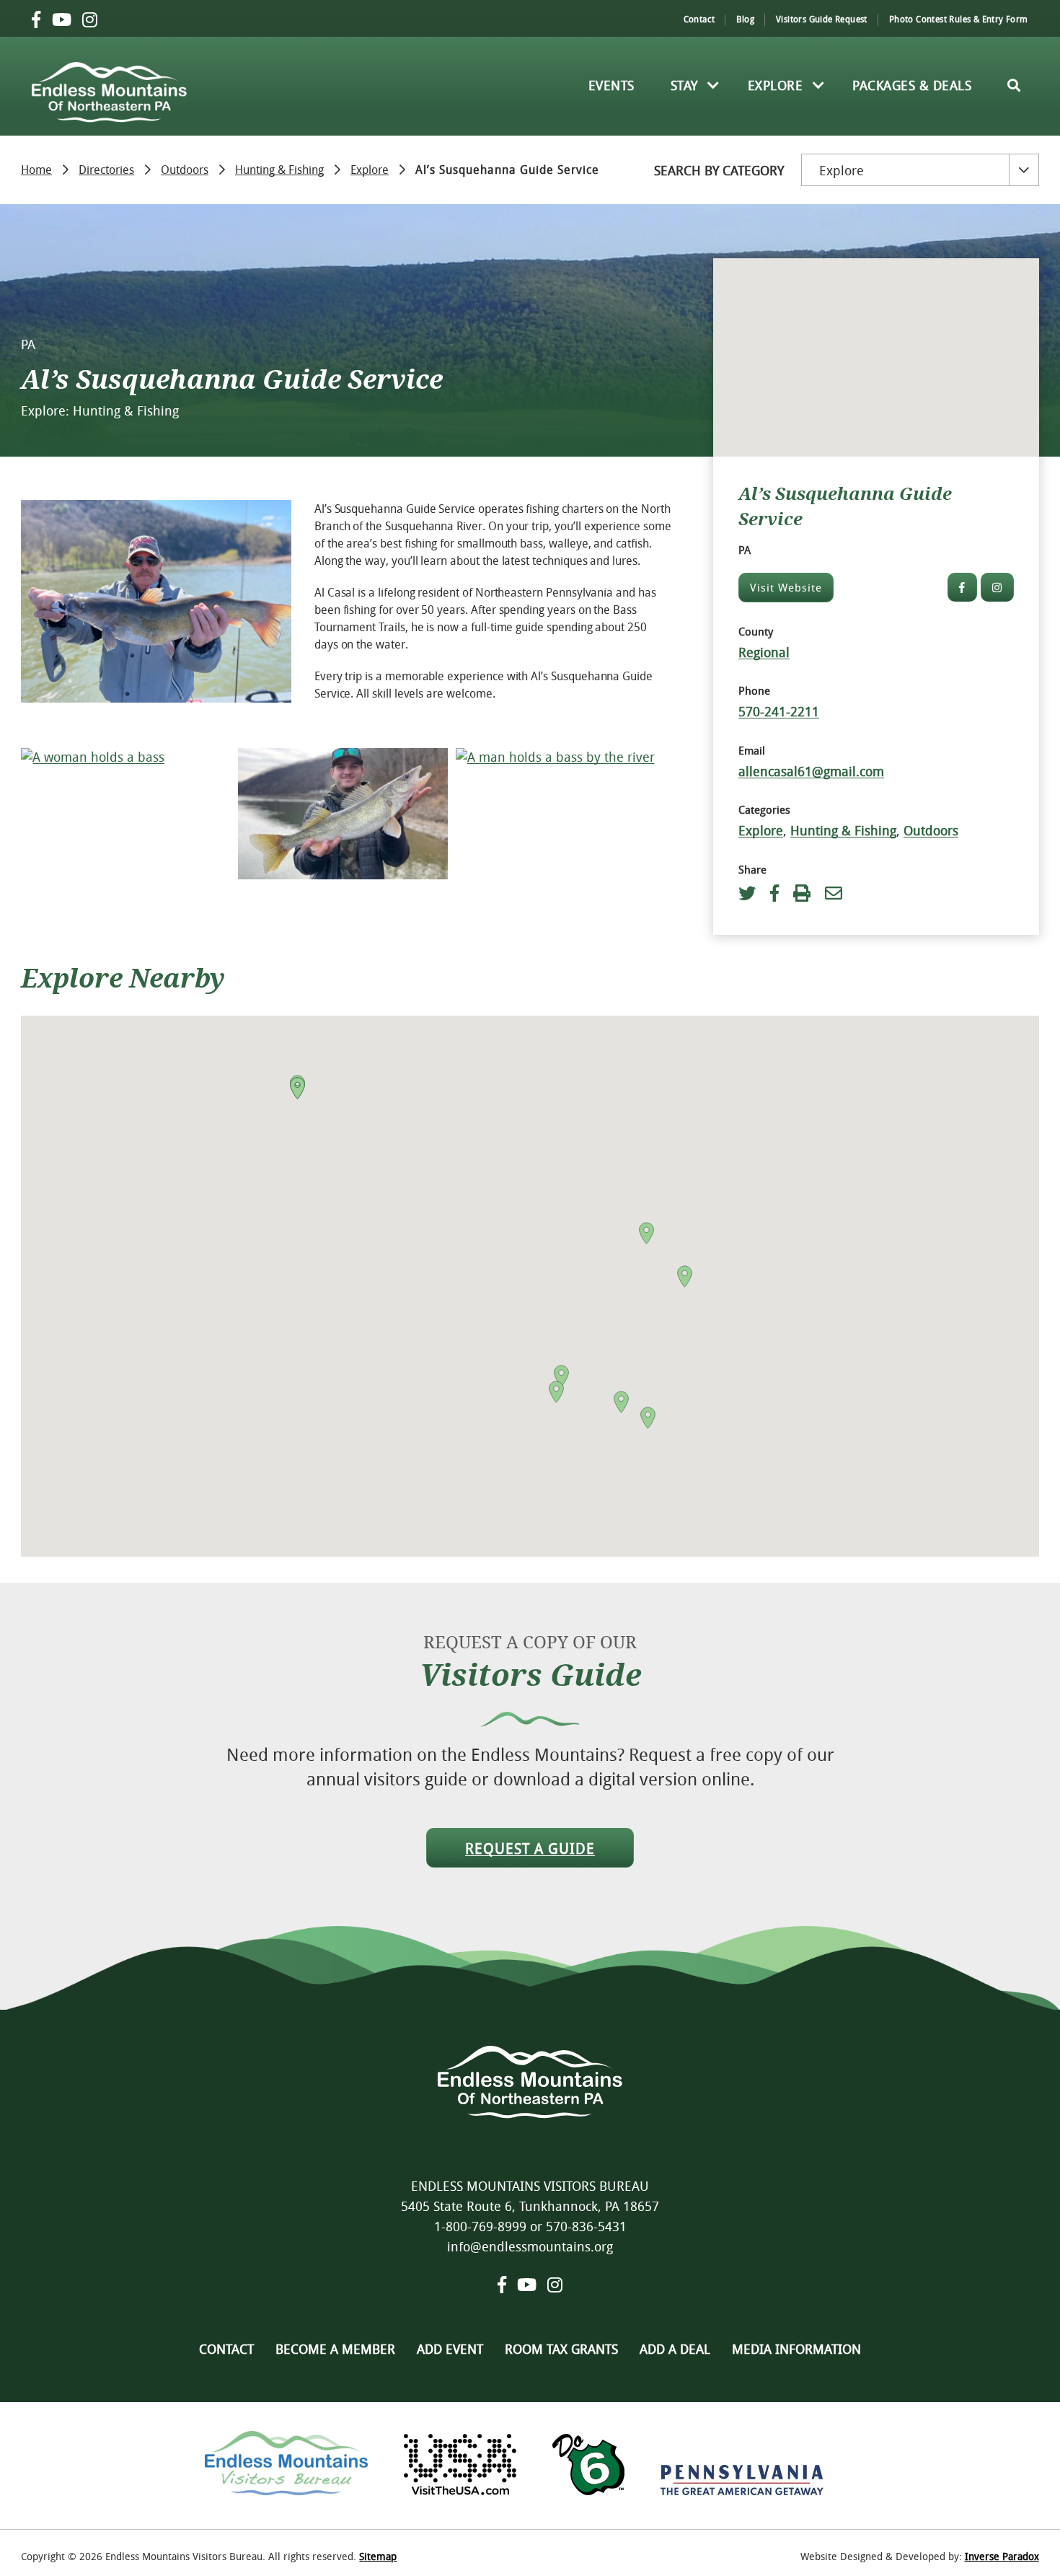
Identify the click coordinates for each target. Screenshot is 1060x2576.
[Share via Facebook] (774, 893)
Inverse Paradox (1002, 2556)
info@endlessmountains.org (530, 2246)
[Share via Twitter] (751, 893)
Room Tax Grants (561, 2349)
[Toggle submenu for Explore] (818, 85)
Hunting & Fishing (279, 168)
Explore (776, 85)
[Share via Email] (834, 893)
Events (611, 85)
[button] (297, 1088)
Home (36, 168)
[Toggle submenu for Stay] (714, 85)
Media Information (796, 2349)
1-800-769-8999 (480, 2226)
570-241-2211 (779, 711)
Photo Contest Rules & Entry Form (959, 19)
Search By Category (719, 170)
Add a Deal (675, 2349)
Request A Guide (530, 1849)
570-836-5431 (586, 2226)
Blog (745, 19)
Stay (684, 85)
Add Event (450, 2349)
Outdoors (185, 168)
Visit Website (786, 587)
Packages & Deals (912, 85)
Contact (699, 19)
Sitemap (378, 2556)
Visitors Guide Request (822, 19)
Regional (764, 652)
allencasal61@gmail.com (811, 771)
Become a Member (335, 2349)
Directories (106, 168)
